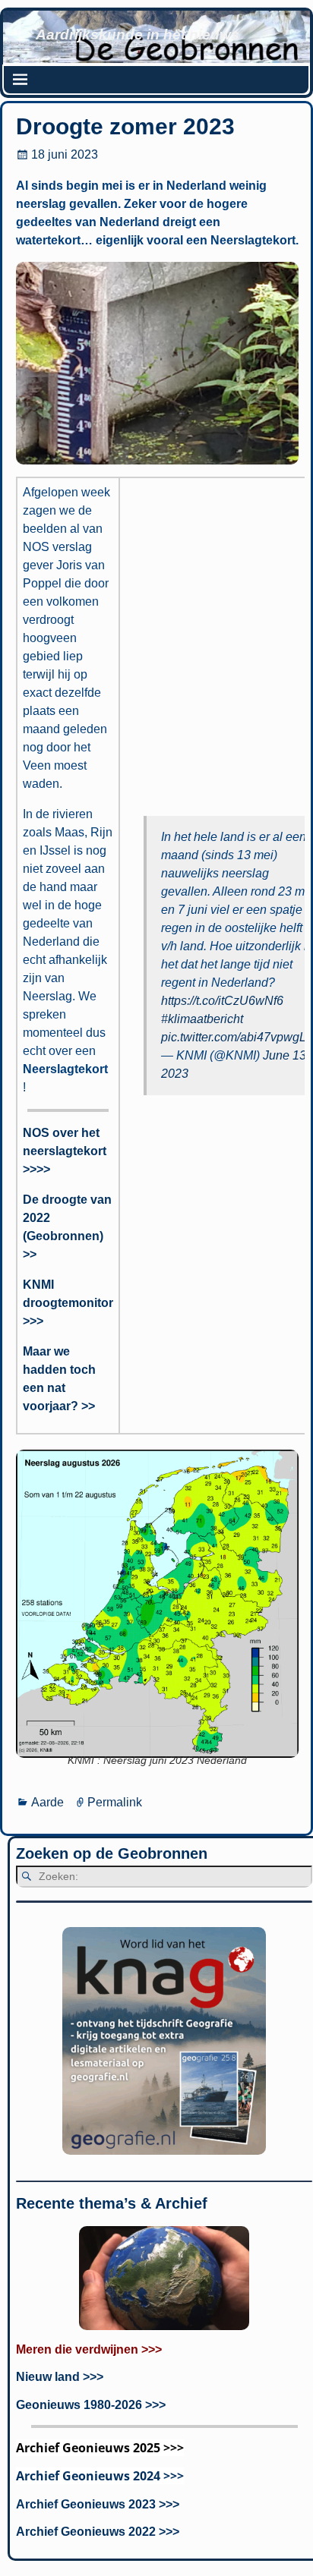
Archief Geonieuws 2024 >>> (100, 2476)
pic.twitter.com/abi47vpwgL (234, 1037)
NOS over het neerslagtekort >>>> (65, 1151)
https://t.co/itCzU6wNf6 (222, 1001)
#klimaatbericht (202, 1019)
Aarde (47, 1802)
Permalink (115, 1802)
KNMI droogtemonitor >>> (68, 1303)
